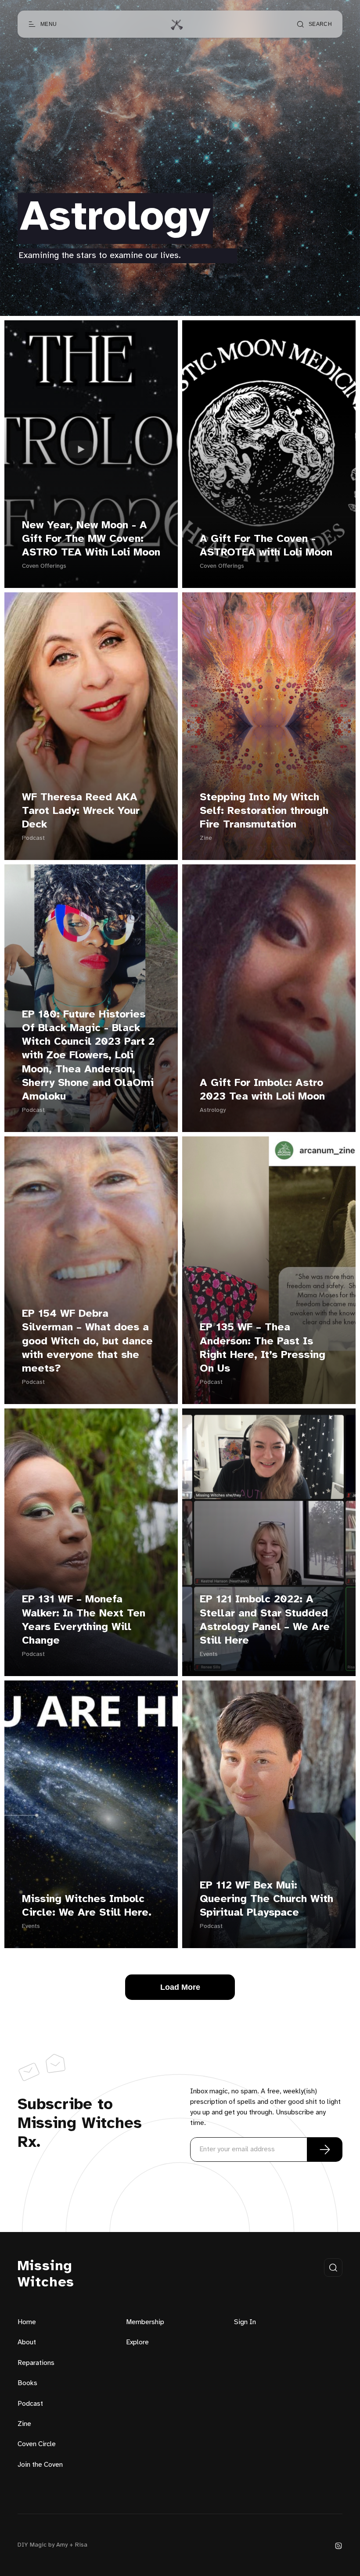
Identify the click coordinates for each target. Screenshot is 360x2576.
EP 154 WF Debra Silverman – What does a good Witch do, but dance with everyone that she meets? (87, 1341)
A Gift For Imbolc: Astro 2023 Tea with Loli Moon (262, 1090)
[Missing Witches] (176, 24)
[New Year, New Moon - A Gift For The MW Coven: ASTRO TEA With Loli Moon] (91, 454)
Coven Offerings (44, 566)
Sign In (245, 2322)
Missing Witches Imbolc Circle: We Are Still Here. (87, 1906)
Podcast (33, 838)
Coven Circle (37, 2444)
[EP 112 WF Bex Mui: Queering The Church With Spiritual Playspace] (269, 1814)
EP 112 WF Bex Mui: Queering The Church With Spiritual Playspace (266, 1899)
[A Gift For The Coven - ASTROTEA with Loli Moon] (269, 454)
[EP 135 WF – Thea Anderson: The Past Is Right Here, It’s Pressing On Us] (269, 1270)
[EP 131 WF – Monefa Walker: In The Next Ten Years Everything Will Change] (91, 1542)
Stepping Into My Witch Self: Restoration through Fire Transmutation (264, 811)
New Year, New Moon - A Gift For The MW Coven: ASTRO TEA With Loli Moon (91, 539)
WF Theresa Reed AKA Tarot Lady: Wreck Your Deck (81, 811)
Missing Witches (46, 2275)
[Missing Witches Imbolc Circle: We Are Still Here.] (91, 1814)
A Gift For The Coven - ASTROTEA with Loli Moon (266, 546)
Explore (137, 2342)
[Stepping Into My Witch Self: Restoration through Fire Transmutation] (269, 726)
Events (209, 1654)
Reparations (36, 2363)
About (27, 2342)
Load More (180, 1987)
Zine (206, 838)
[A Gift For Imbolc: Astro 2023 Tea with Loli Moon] (269, 998)
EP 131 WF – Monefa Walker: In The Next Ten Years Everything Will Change (84, 1620)
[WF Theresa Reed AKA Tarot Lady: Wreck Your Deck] (91, 726)
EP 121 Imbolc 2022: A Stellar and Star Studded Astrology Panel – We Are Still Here (265, 1620)
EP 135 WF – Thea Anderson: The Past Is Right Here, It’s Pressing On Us (263, 1348)
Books (27, 2383)
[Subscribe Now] (325, 2150)
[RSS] (338, 2546)
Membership (145, 2322)
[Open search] (333, 2268)
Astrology (213, 1110)
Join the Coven (40, 2465)
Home (27, 2322)
